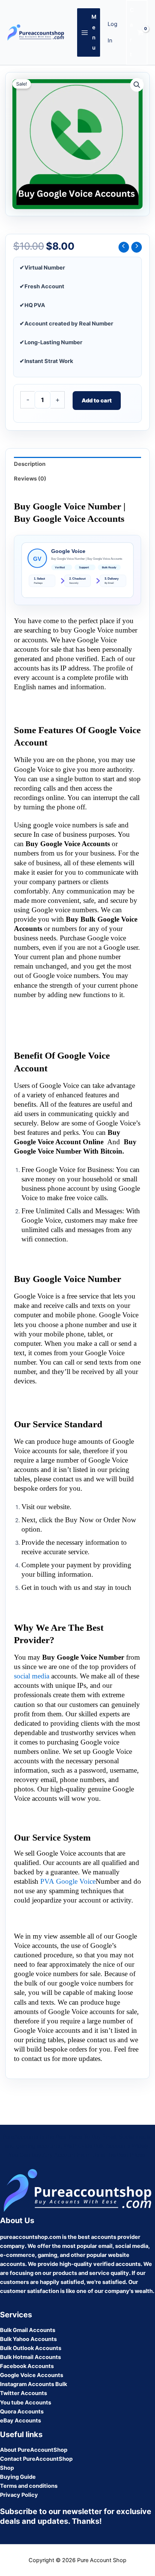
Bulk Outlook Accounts (31, 2348)
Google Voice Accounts (32, 2375)
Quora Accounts (22, 2412)
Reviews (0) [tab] (30, 479)
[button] (137, 85)
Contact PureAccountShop (36, 2459)
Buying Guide (18, 2477)
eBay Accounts (21, 2421)
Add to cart (97, 401)
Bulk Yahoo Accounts (28, 2339)
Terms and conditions (29, 2486)
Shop (7, 2468)
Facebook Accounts (27, 2366)
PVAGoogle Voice (68, 1881)
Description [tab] (30, 464)
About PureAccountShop (34, 2450)
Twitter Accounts (24, 2393)
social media (32, 1676)
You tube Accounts (26, 2403)
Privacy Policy (19, 2495)
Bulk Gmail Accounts (28, 2330)
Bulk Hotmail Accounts (30, 2357)
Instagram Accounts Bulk (33, 2384)
